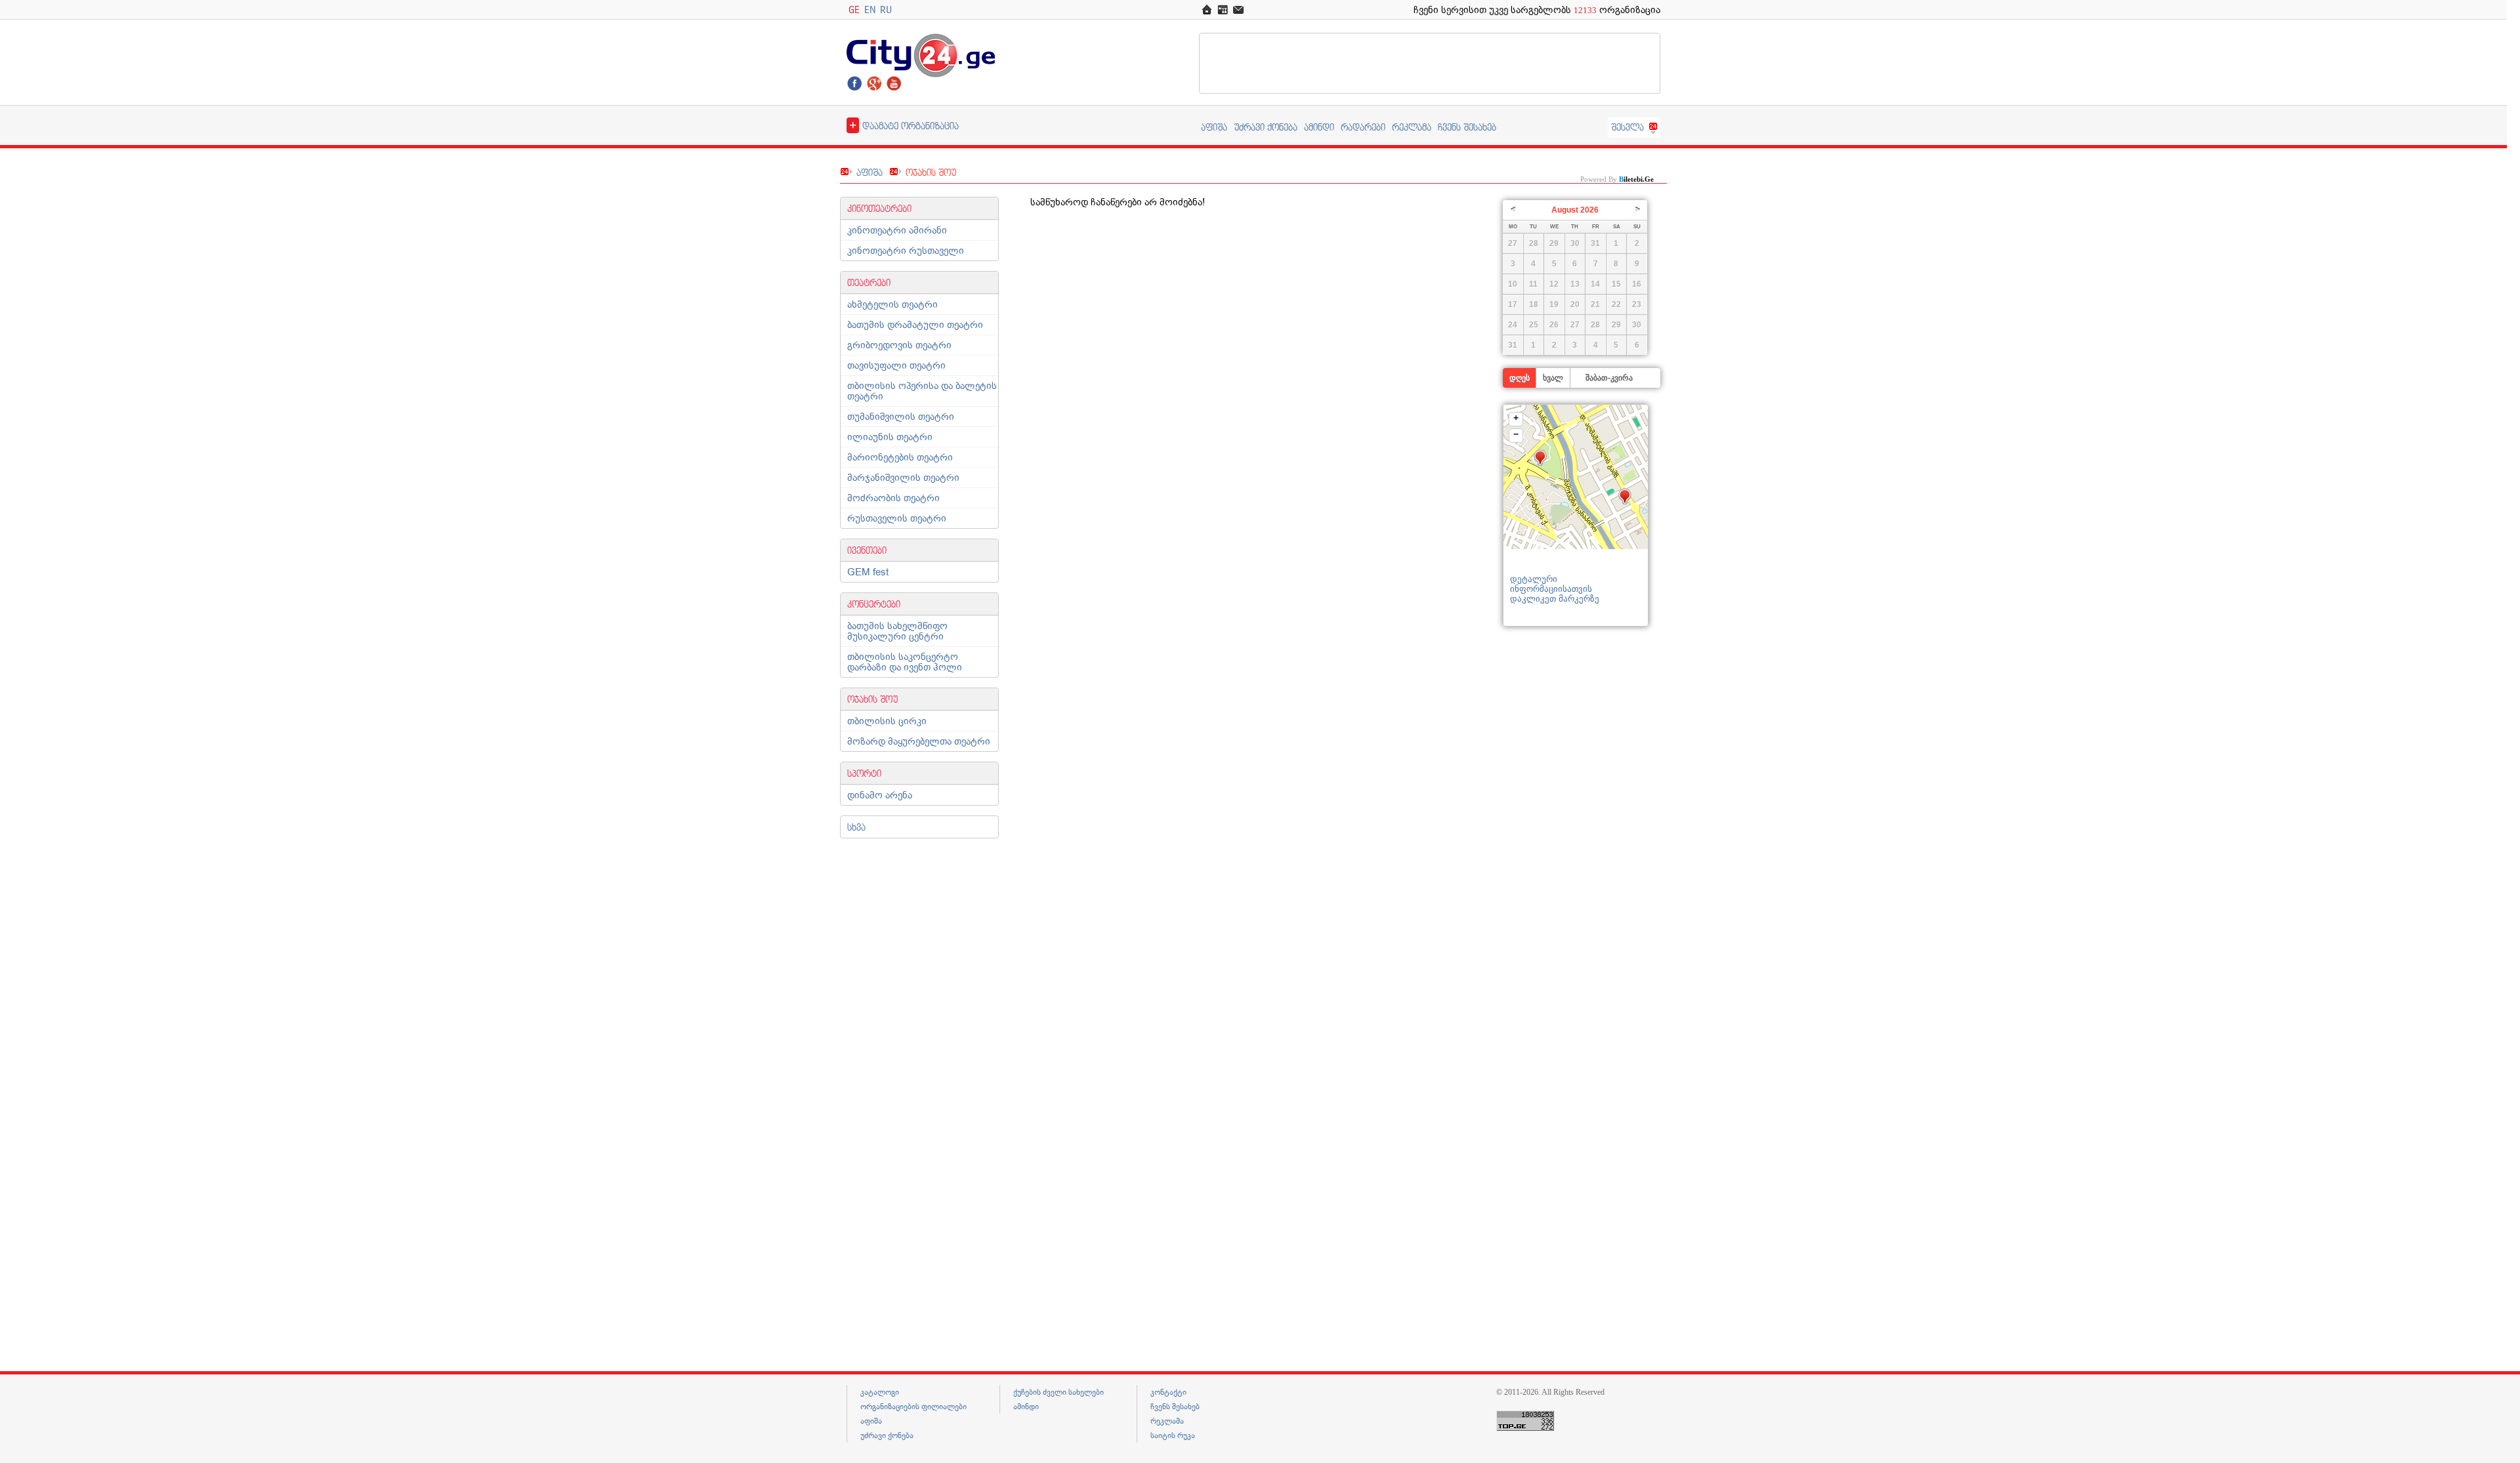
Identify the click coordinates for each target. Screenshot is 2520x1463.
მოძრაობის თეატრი (893, 498)
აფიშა (1214, 127)
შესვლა (1627, 127)
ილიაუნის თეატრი (890, 437)
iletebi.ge (1636, 179)
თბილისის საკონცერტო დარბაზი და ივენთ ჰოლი (905, 662)
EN (870, 10)
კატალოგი (880, 1392)
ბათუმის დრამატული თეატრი (915, 325)
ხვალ (1553, 378)
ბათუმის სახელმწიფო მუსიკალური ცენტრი (897, 631)
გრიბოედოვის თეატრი (899, 345)
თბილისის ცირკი (887, 721)
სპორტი (864, 773)
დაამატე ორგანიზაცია (904, 125)
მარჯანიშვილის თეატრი (903, 478)
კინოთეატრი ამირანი (897, 230)
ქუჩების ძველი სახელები (1059, 1392)
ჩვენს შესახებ (1467, 127)
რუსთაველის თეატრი (897, 518)
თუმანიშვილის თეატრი (901, 417)
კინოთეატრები (879, 208)
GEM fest (868, 572)
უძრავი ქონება (1266, 127)
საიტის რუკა (1173, 1435)
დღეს (1520, 378)
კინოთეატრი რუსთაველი (906, 251)
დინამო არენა (880, 795)
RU (886, 10)
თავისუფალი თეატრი (896, 365)
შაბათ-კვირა (1609, 378)
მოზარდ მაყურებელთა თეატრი (919, 741)
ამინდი (1319, 127)
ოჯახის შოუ (872, 699)
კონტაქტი (1168, 1392)
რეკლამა (1412, 127)
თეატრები (869, 282)
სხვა (856, 827)
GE (854, 10)
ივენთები (867, 550)
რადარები (1363, 127)
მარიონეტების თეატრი (900, 457)
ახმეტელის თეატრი (892, 304)
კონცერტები (874, 604)
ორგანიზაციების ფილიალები (913, 1407)
